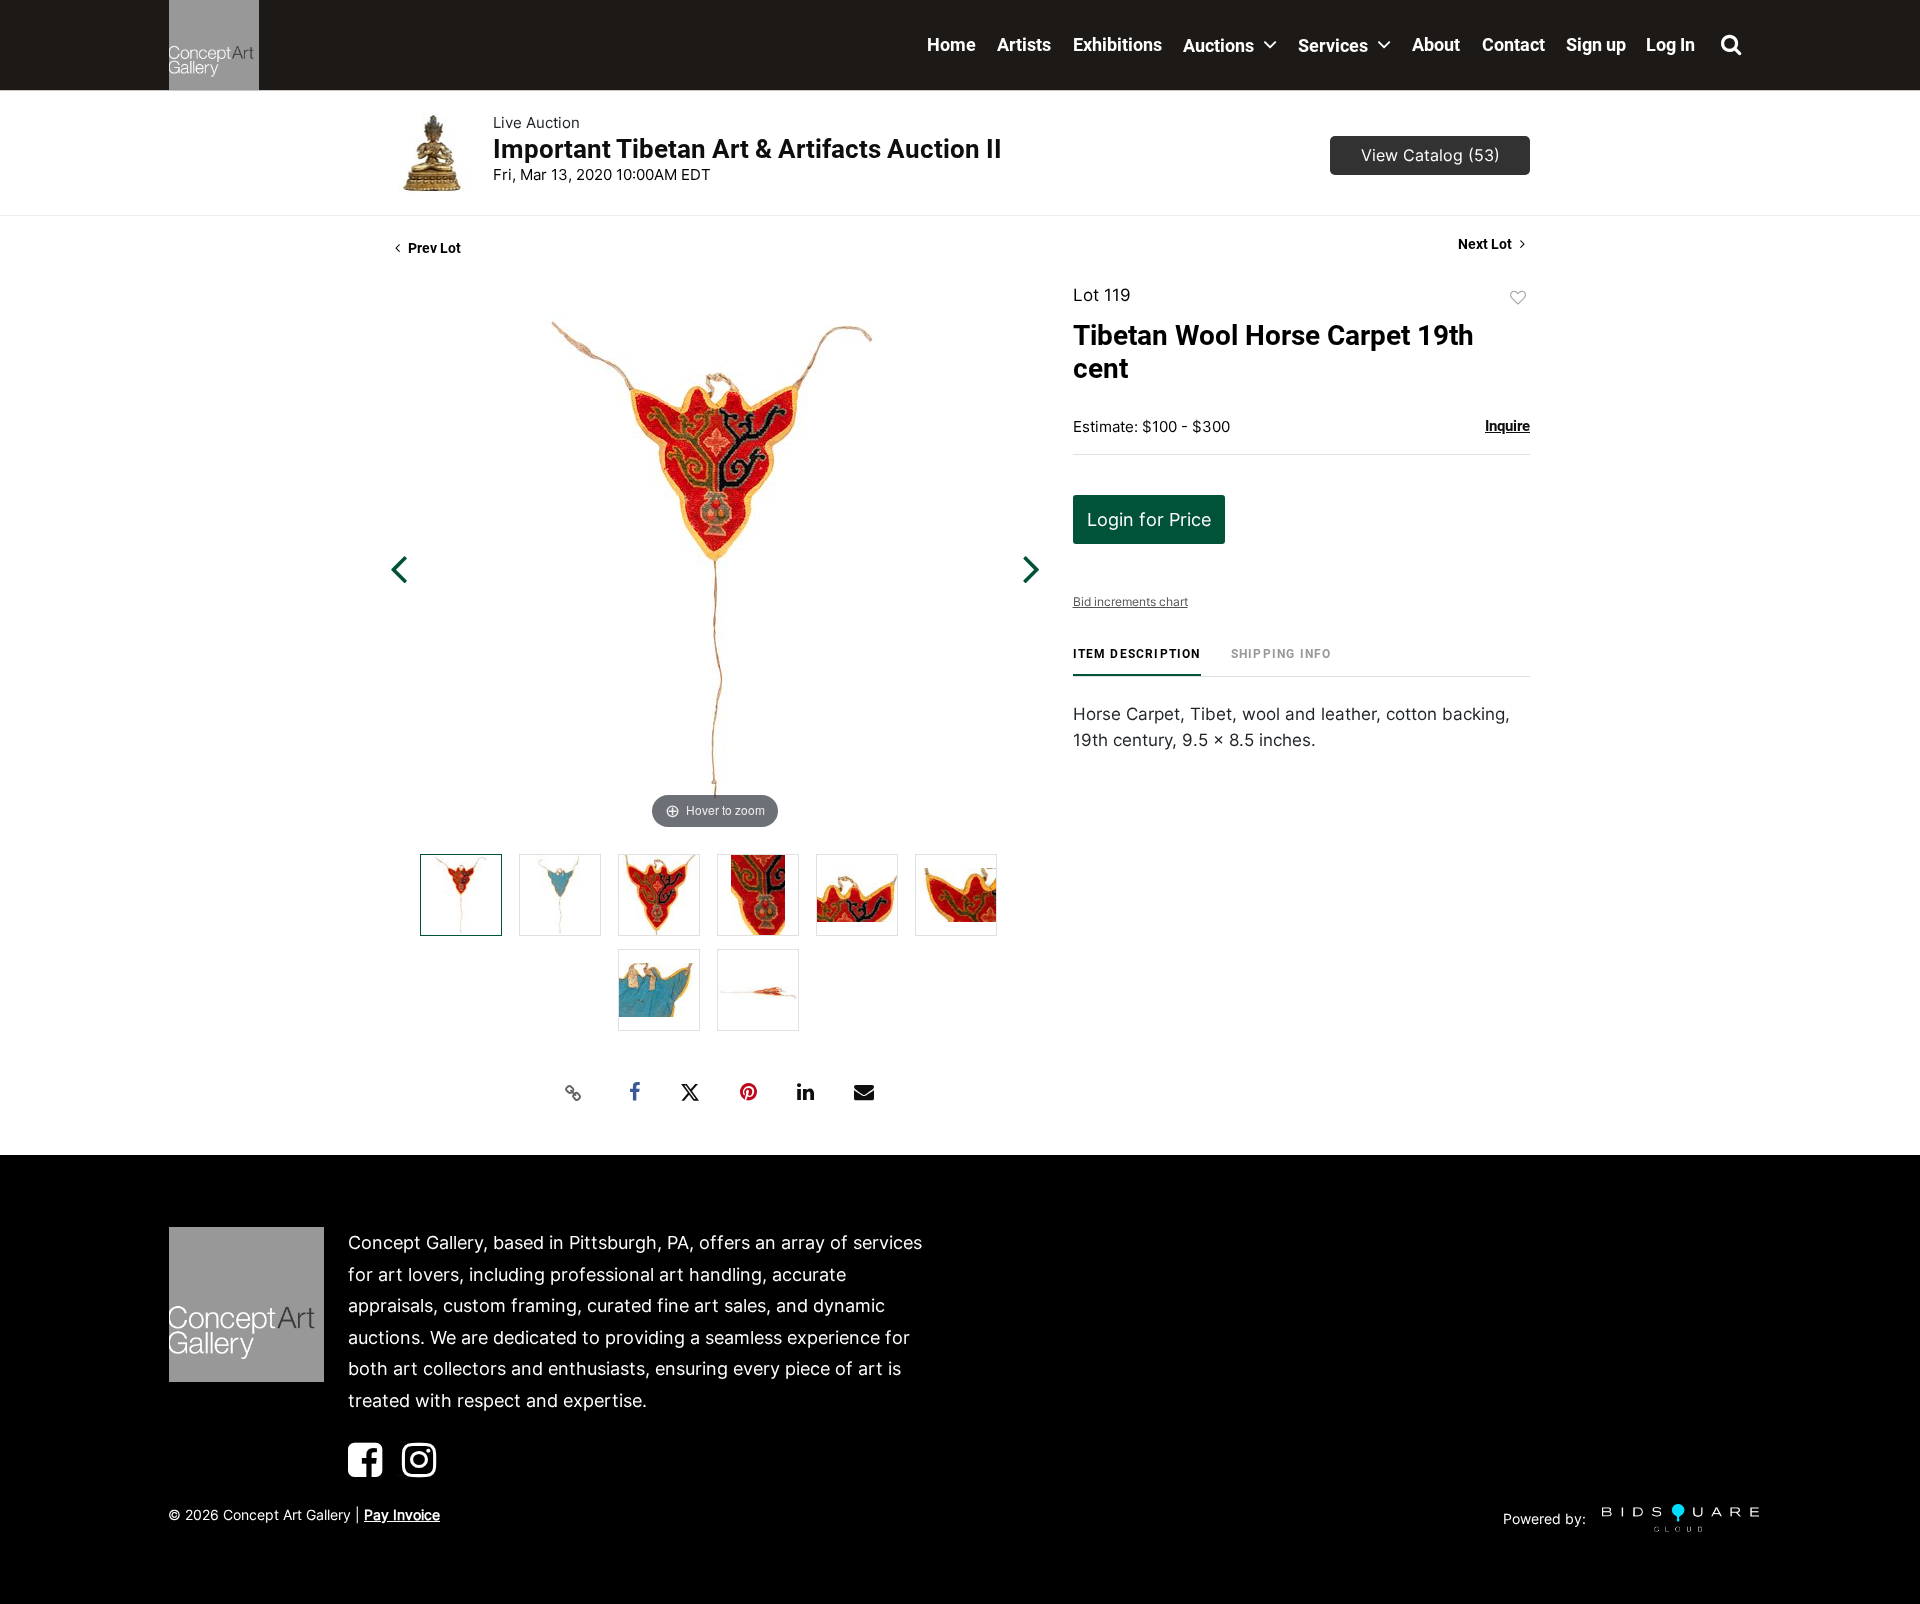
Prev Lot (433, 248)
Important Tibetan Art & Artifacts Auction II (747, 149)
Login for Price (1149, 519)
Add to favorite (1518, 298)
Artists (1024, 44)
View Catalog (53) (1430, 155)
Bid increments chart (1130, 601)
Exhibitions (1117, 44)
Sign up (1596, 44)
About (1436, 44)
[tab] (1137, 661)
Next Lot (1486, 244)
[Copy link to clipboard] (574, 1093)
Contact (1513, 44)
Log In (1670, 44)
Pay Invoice (402, 1514)
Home (951, 44)
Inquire (1507, 426)
